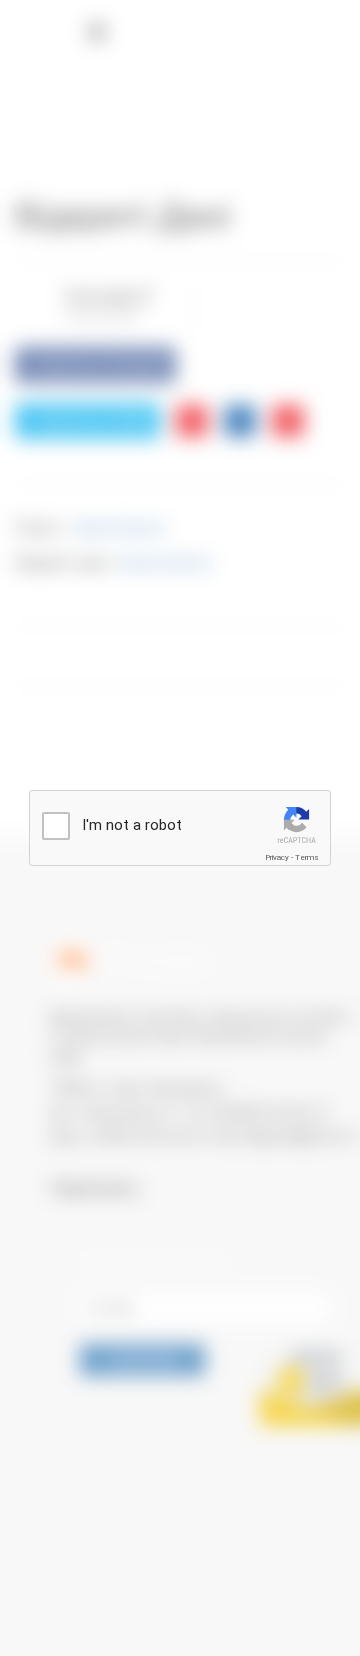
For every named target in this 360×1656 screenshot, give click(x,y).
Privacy (277, 857)
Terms (307, 857)
